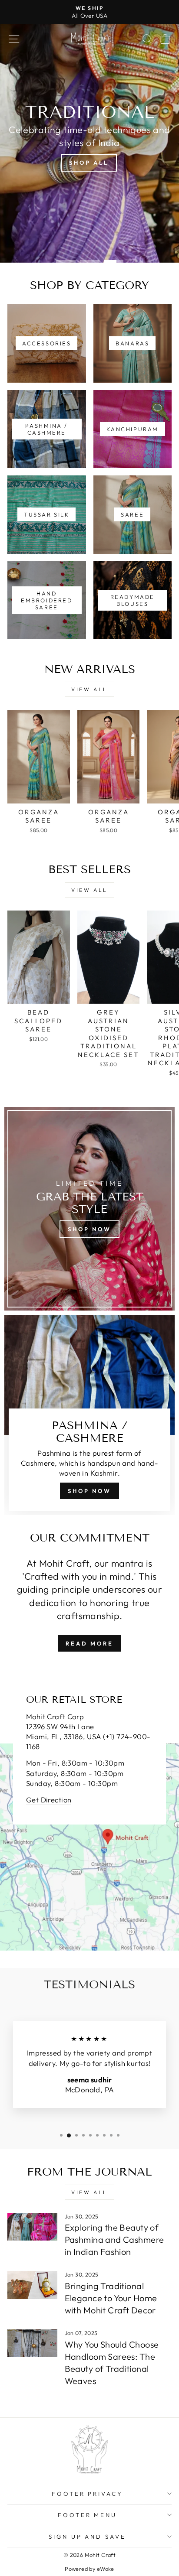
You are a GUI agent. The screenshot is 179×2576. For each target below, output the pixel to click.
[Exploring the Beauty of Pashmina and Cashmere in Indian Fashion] (32, 2227)
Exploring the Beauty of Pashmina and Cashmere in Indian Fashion (114, 2239)
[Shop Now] (89, 1209)
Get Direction (49, 1800)
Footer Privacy (88, 2494)
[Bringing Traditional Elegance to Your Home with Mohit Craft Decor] (32, 2285)
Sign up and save (88, 2537)
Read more (89, 1643)
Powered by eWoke (89, 2569)
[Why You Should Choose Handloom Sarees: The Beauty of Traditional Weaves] (32, 2343)
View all (89, 689)
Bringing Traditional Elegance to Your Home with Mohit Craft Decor (111, 2298)
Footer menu (88, 2515)
